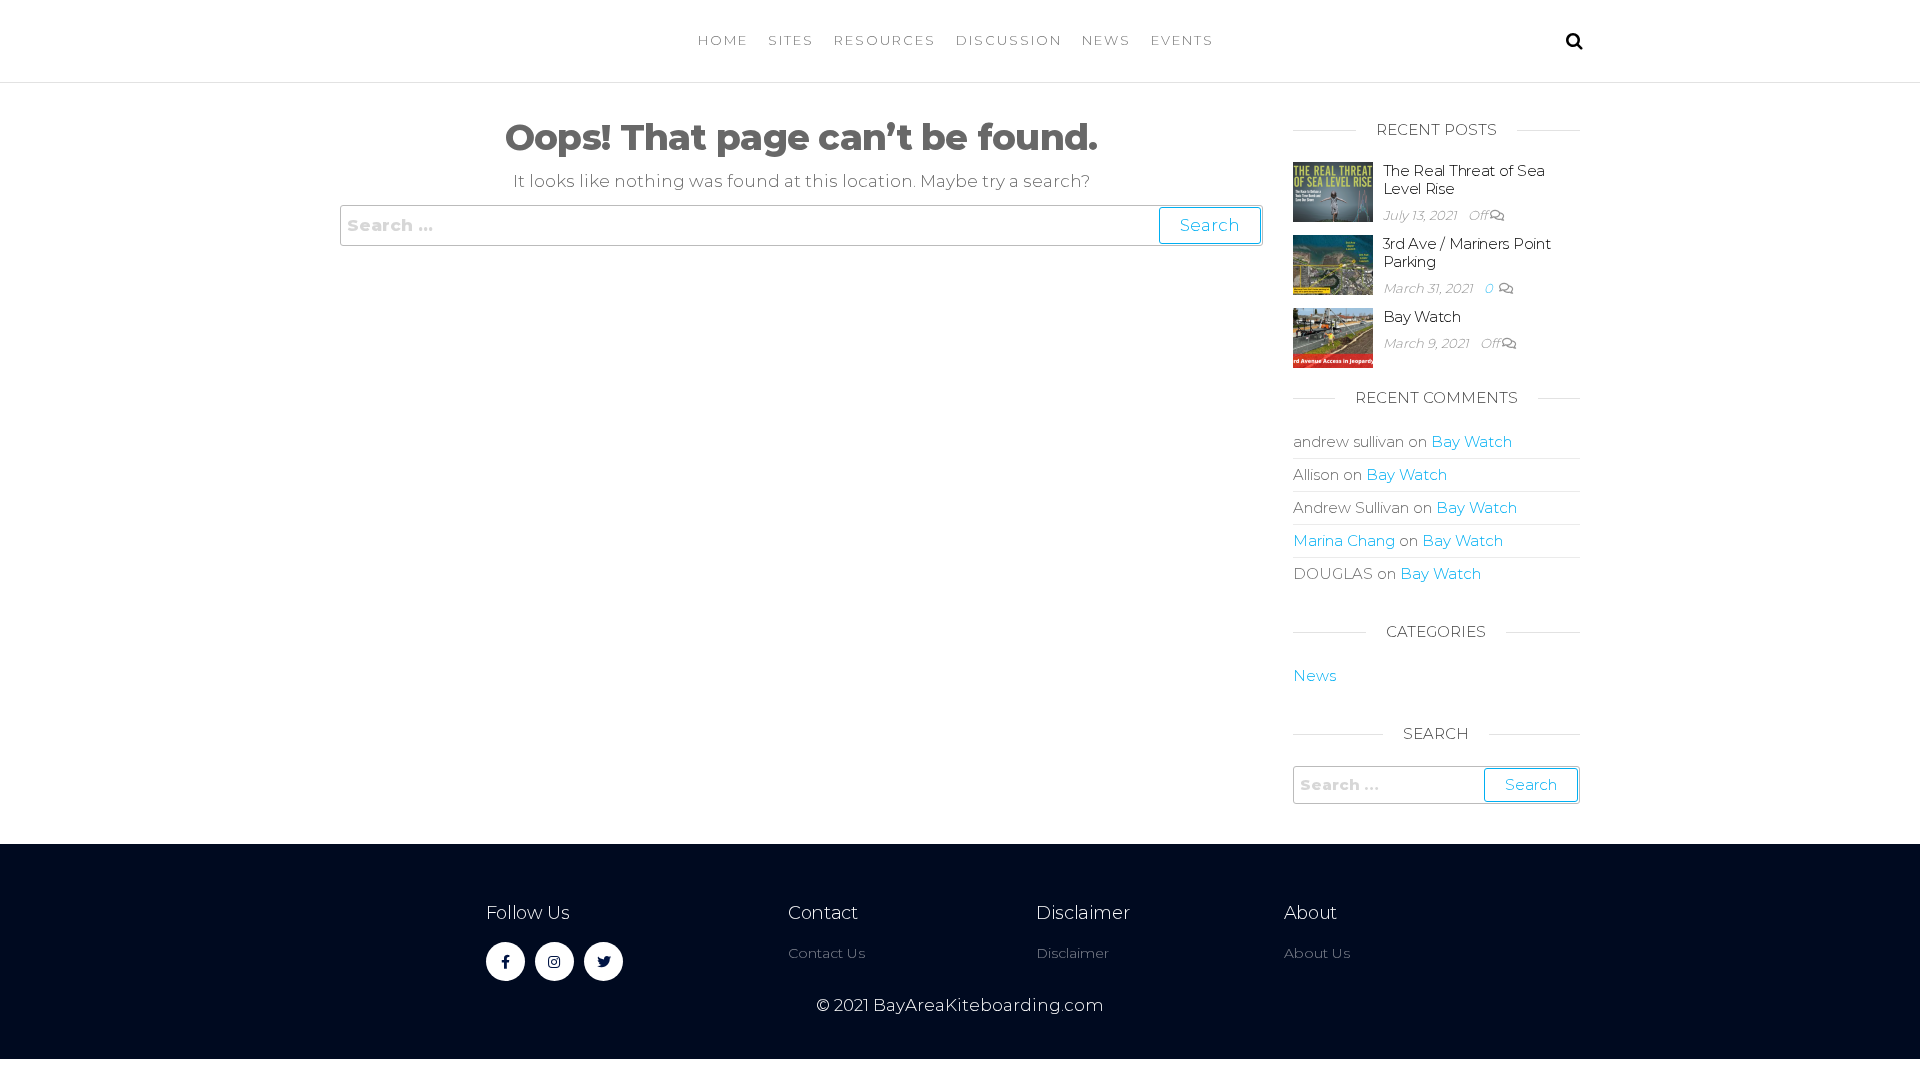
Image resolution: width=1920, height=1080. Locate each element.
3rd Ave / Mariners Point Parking (1467, 252)
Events (1182, 40)
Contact (822, 913)
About (1310, 913)
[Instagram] (554, 961)
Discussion (1009, 40)
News (1106, 40)
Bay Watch (1422, 316)
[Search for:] (801, 225)
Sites (791, 40)
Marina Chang (1344, 540)
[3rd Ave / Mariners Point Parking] (1333, 263)
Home (723, 40)
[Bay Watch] (1333, 336)
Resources (885, 40)
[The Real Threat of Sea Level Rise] (1333, 190)
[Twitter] (603, 961)
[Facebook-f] (505, 961)
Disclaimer (1082, 913)
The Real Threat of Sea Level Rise (1464, 179)
